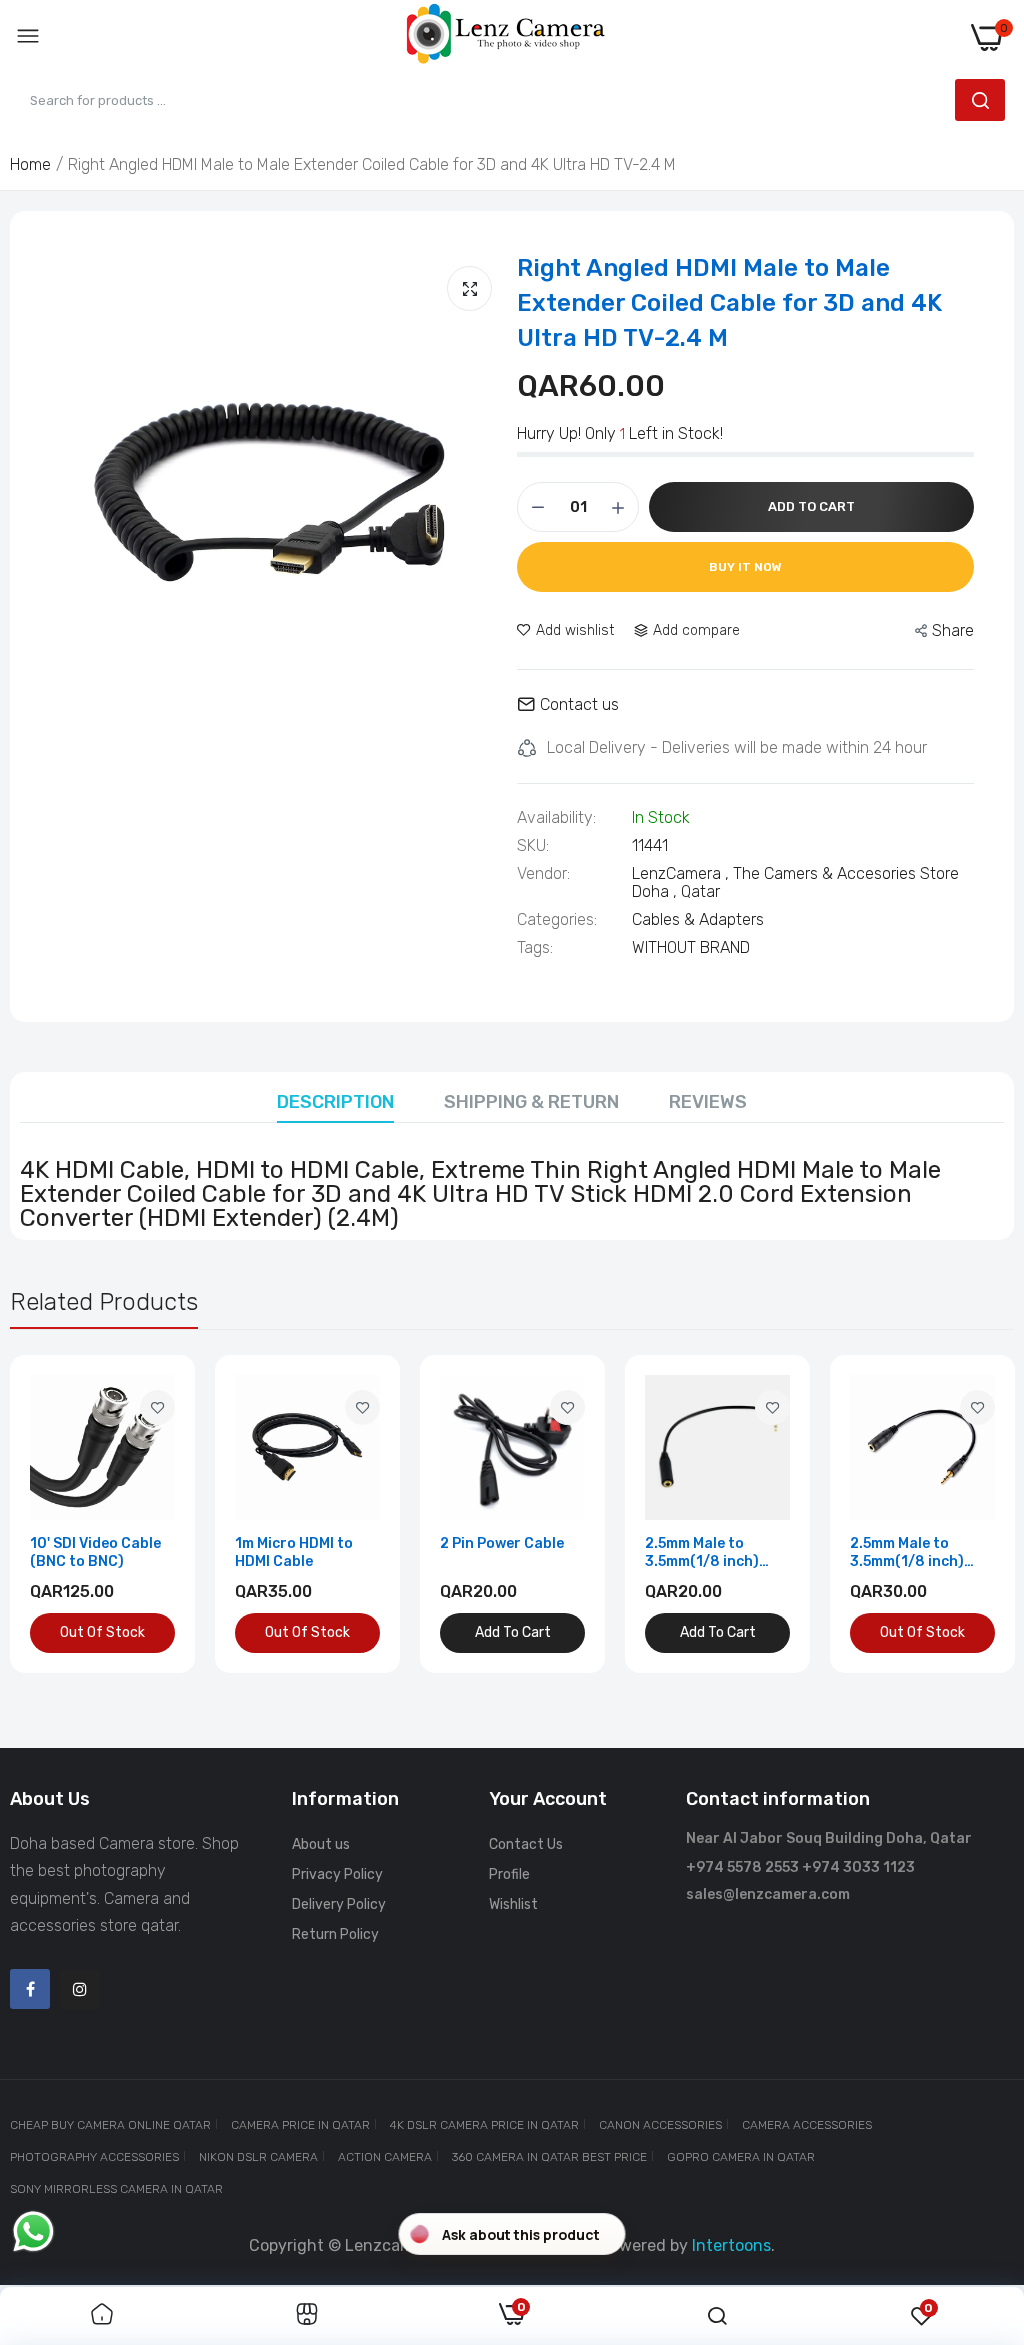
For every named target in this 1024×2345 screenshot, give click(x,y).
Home (30, 164)
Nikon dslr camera (258, 2157)
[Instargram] (80, 1989)
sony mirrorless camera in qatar (116, 2189)
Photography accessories (94, 2157)
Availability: (556, 818)
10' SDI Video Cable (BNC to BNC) (95, 1552)
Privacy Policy (337, 1874)
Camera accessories (807, 2125)
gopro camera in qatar (741, 2157)
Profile (509, 1874)
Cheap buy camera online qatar (110, 2125)
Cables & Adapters (698, 919)
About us (321, 1844)
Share (953, 630)
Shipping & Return (531, 1102)
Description (335, 1102)
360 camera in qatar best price (549, 2157)
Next (964, 1514)
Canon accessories (660, 2125)
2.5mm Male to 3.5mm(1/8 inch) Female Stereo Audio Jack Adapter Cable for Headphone (922, 1553)
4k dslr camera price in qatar (484, 2125)
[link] (157, 1407)
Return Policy (335, 1934)
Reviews (708, 1102)
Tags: (535, 948)
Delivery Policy (339, 1904)
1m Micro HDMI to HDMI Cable (294, 1552)
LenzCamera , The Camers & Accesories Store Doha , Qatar (795, 882)
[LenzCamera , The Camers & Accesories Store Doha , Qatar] (506, 37)
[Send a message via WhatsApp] (33, 2231)
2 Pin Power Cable (502, 1543)
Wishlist (513, 1904)
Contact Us (526, 1844)
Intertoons (731, 2245)
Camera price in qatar (300, 2125)
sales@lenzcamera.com (768, 1894)
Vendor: (543, 874)
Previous (60, 1514)
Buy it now (745, 567)
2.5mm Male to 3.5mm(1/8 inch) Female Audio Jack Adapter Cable (710, 1553)
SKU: (533, 846)
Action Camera (385, 2157)
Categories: (557, 920)
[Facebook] (30, 1989)
